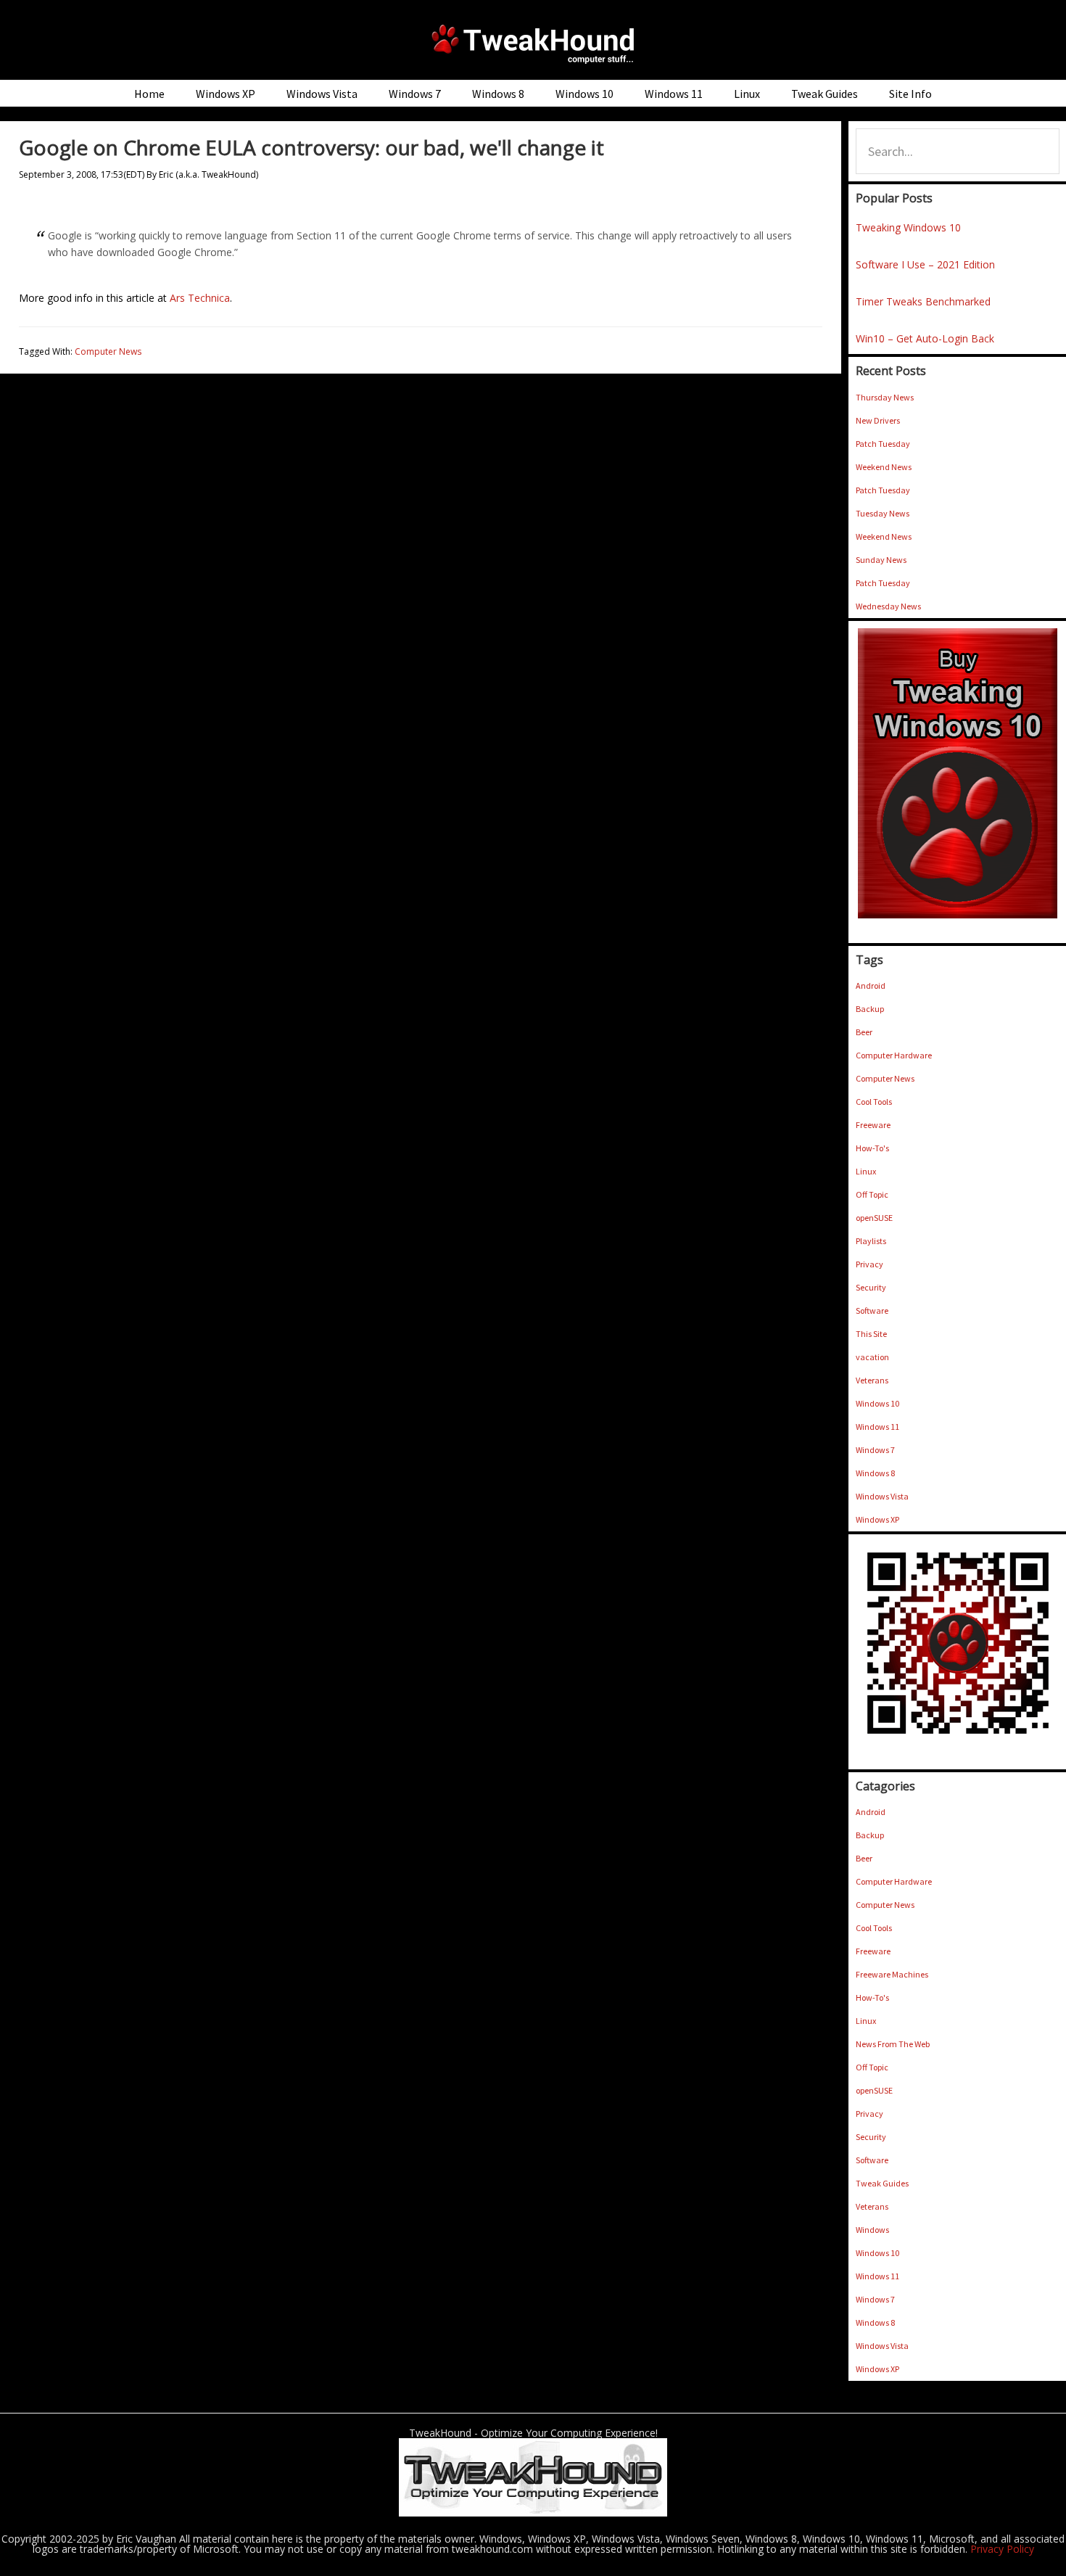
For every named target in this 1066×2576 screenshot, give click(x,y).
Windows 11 (877, 1427)
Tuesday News (883, 513)
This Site (871, 1334)
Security (871, 1287)
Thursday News (885, 397)
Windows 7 (875, 1450)
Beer (864, 1032)
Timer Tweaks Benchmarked (923, 301)
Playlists (871, 1241)
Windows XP (877, 1519)
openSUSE (874, 1218)
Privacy (869, 1264)
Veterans (872, 1380)
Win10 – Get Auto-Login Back (925, 338)
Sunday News (881, 560)
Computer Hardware (894, 1055)
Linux (866, 1171)
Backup (870, 1009)
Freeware (873, 1125)
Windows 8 (875, 1473)
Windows (872, 2230)
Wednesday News (888, 606)
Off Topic (872, 1194)
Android (871, 985)
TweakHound (533, 44)
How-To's (872, 1148)
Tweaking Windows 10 (908, 227)
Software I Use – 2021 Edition (925, 264)
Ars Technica (200, 298)
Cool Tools (874, 1102)
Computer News (108, 351)
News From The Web (893, 2044)
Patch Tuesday (883, 444)
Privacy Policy (1002, 2549)
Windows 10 (877, 1403)
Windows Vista (882, 1496)
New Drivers (878, 420)
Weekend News (884, 467)
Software (872, 1310)
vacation (872, 1357)
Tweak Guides (882, 2183)
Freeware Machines (892, 1974)
